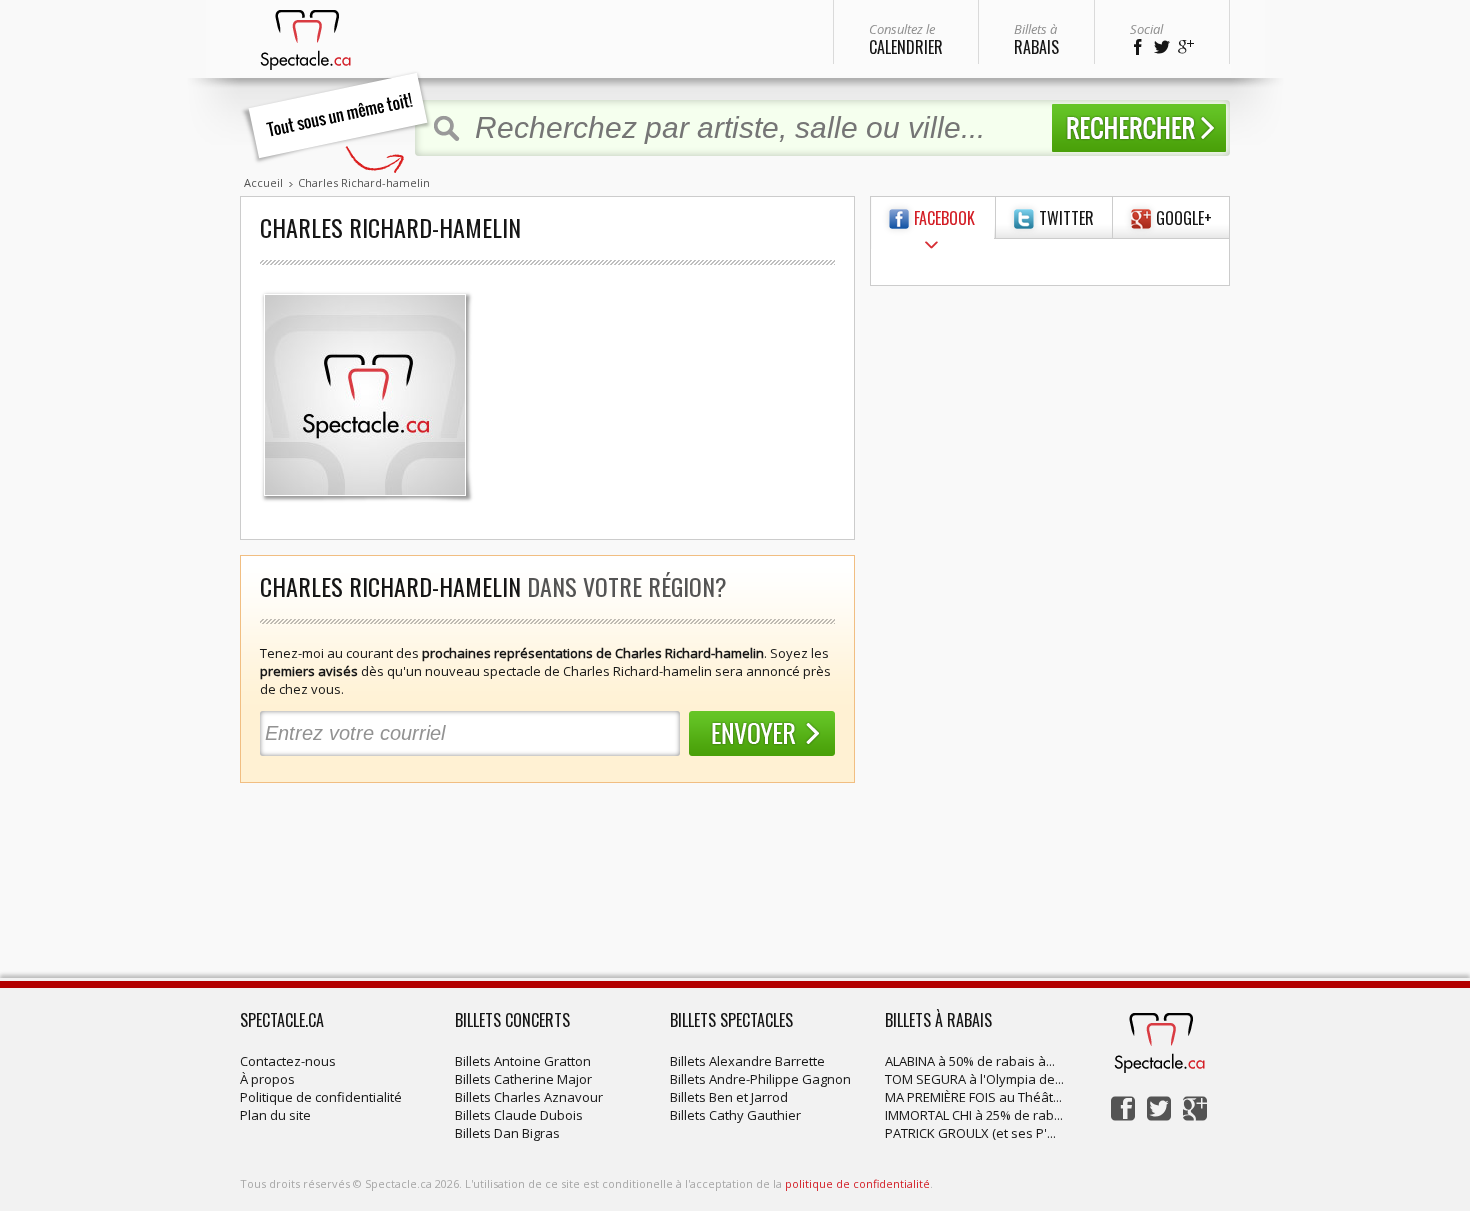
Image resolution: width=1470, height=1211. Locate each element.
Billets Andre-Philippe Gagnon (760, 1079)
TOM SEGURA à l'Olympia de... (974, 1079)
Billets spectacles (731, 1020)
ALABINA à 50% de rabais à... (970, 1061)
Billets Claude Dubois (519, 1115)
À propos (267, 1079)
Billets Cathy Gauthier (735, 1115)
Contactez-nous (288, 1061)
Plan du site (275, 1115)
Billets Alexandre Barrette (747, 1061)
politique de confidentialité (857, 1183)
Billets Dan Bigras (507, 1133)
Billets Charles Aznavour (529, 1097)
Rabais (1036, 39)
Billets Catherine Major (523, 1079)
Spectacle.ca (282, 1020)
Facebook (944, 218)
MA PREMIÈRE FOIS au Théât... (973, 1097)
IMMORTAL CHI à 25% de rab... (974, 1115)
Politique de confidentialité (321, 1097)
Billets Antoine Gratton (523, 1061)
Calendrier (906, 39)
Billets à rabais (938, 1020)
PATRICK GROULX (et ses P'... (970, 1133)
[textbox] (753, 128)
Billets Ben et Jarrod (729, 1097)
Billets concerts (512, 1020)
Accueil (263, 182)
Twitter (1066, 218)
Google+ (1184, 218)
